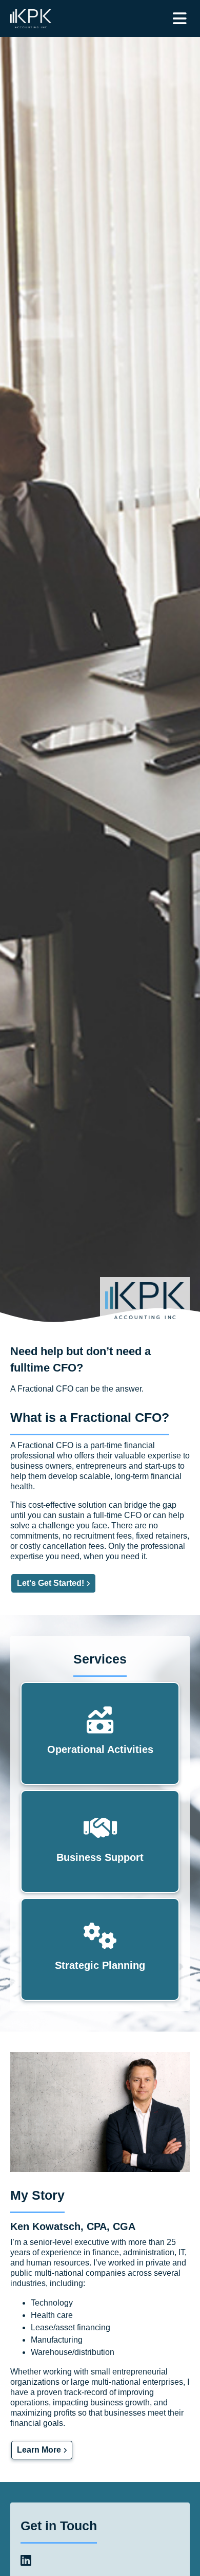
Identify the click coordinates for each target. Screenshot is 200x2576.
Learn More (39, 2450)
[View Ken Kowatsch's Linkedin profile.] (26, 2562)
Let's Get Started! (51, 1583)
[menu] (180, 19)
